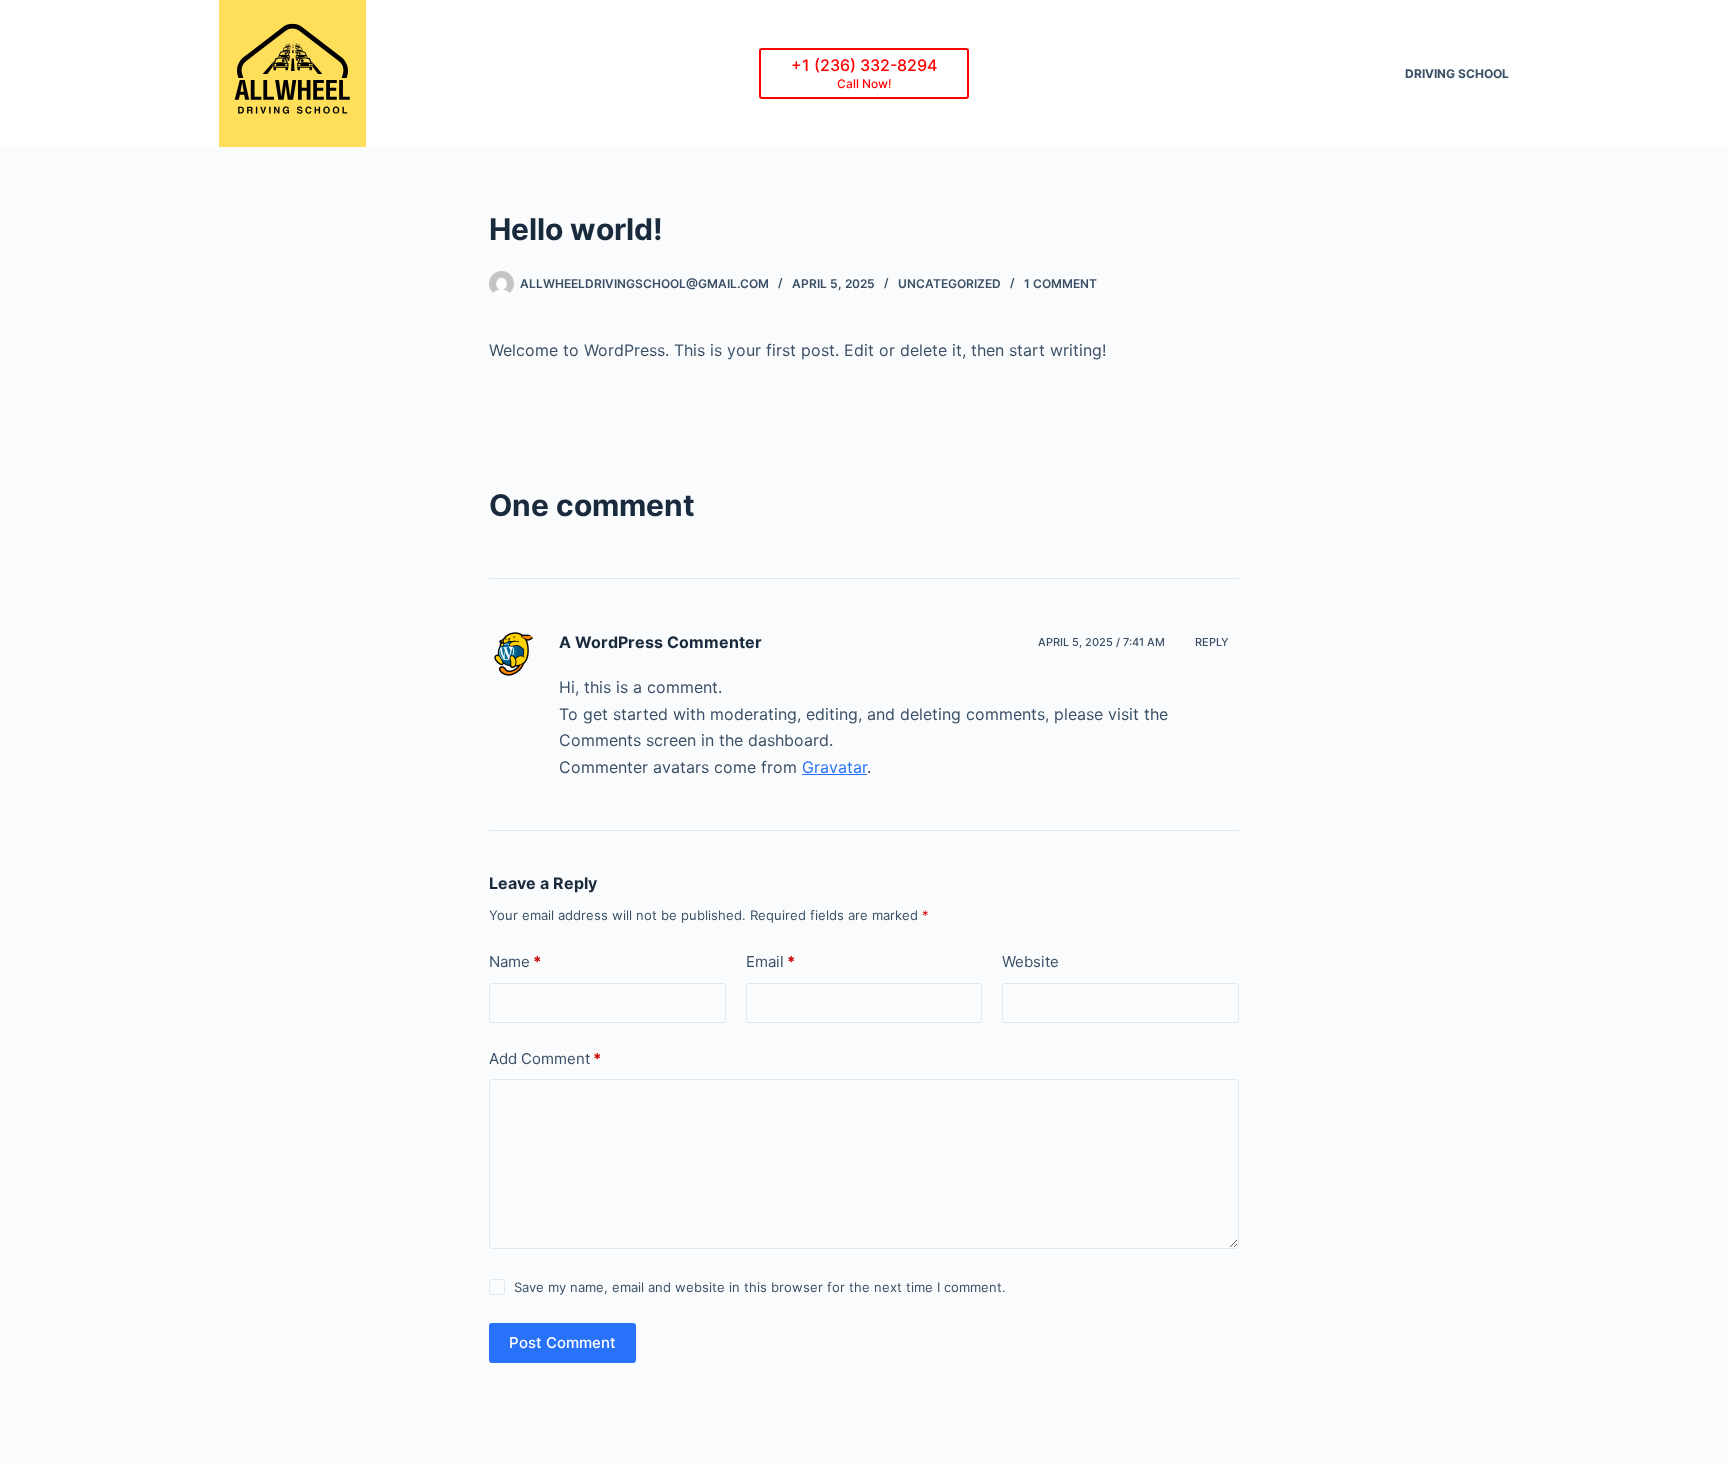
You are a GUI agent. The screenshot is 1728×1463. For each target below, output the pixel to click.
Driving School (1457, 73)
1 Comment (1060, 283)
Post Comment (562, 1342)
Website (1030, 961)
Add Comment (545, 1058)
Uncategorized (949, 283)
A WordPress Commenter (660, 642)
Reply (1212, 642)
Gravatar (834, 767)
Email (770, 961)
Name (515, 961)
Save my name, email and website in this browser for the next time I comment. (760, 1287)
